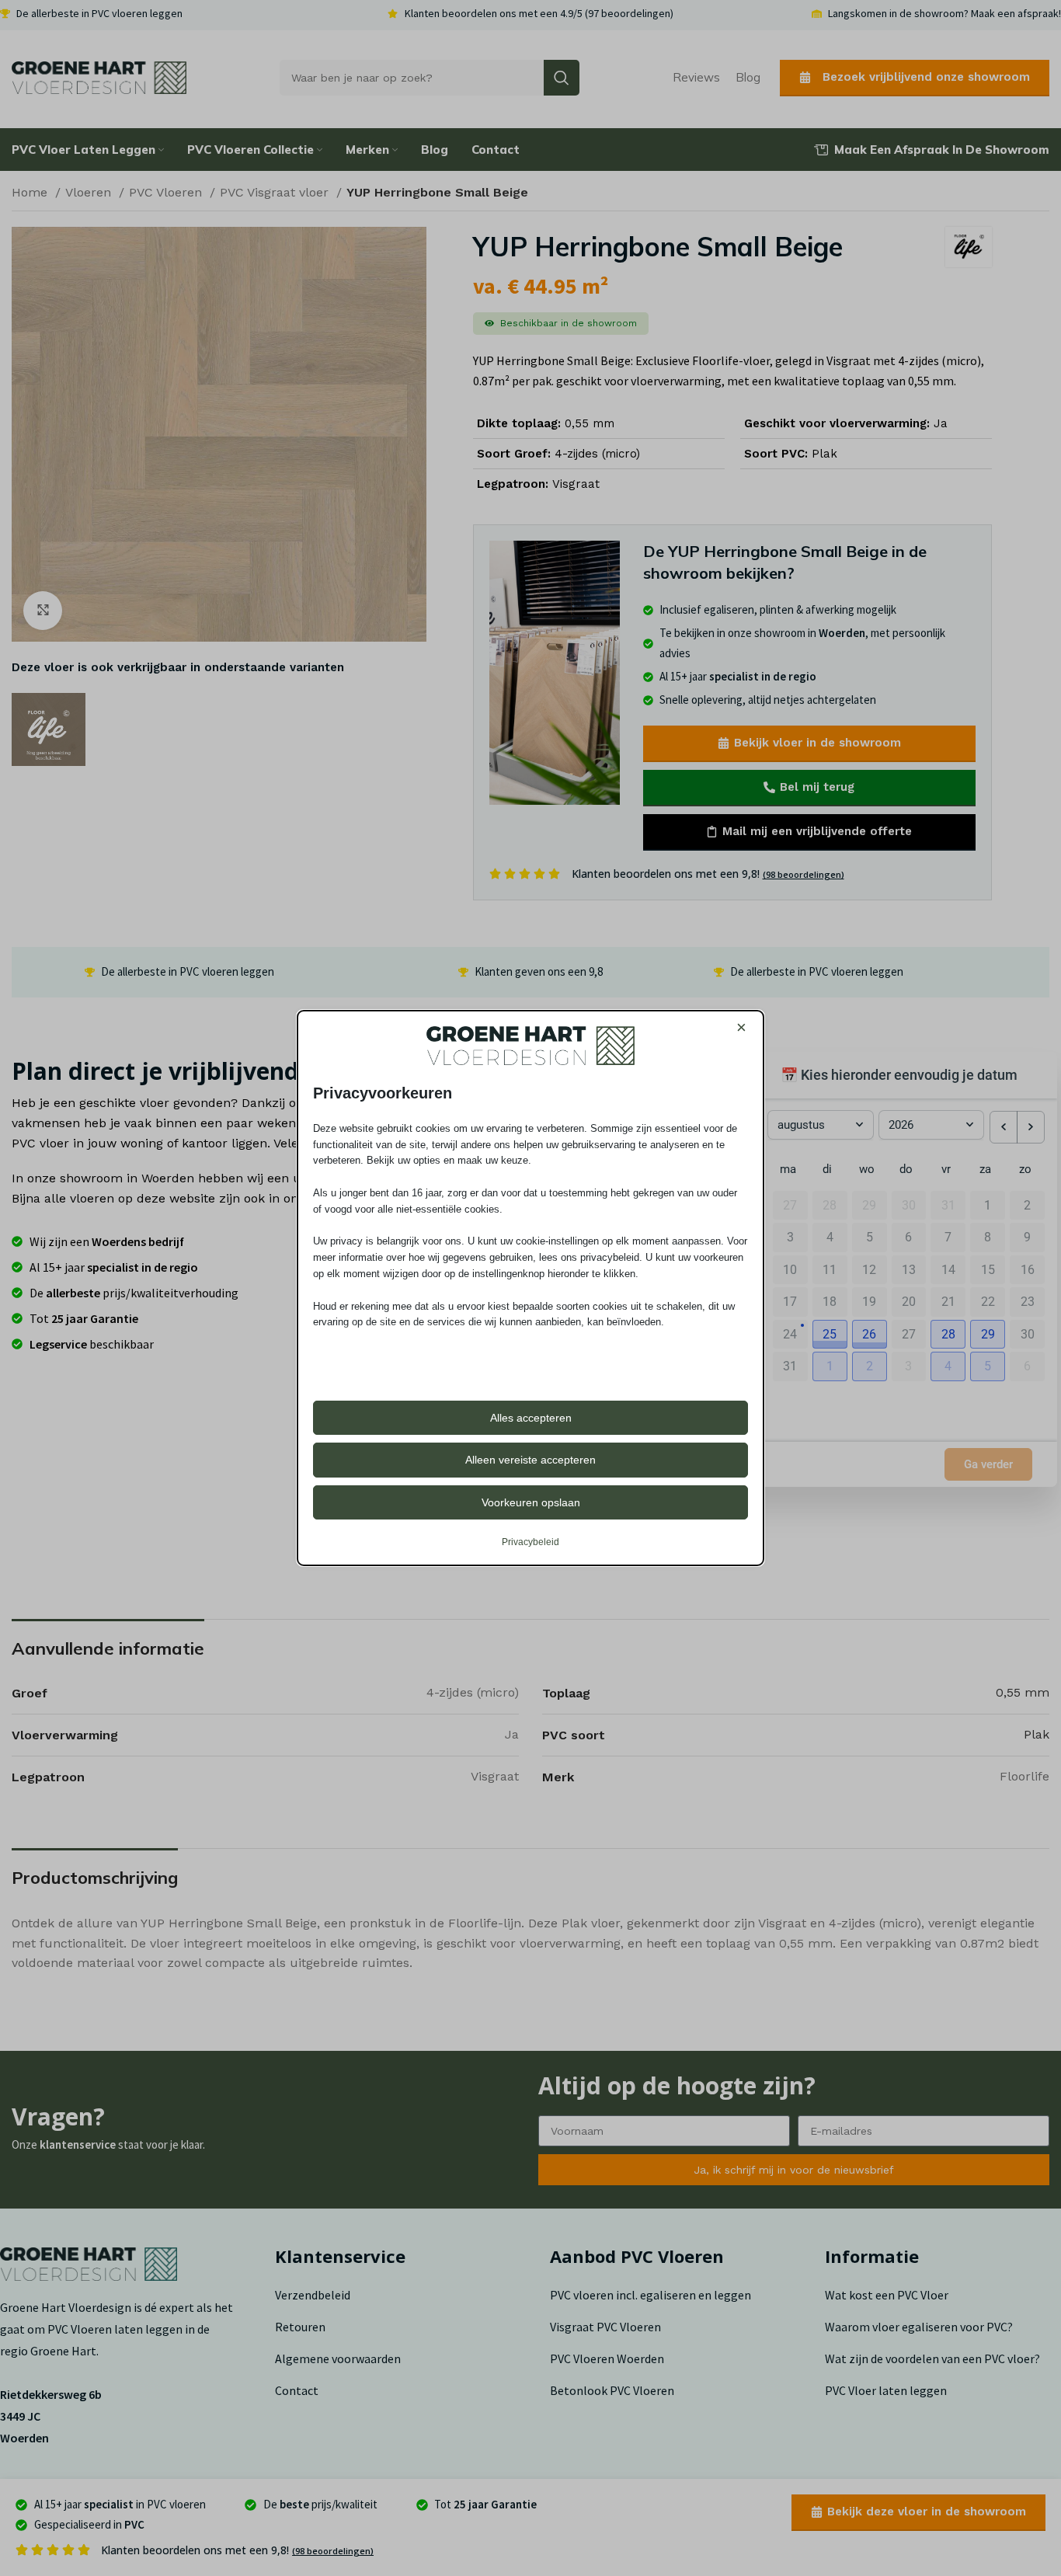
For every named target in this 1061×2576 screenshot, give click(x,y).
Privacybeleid (530, 1542)
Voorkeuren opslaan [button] (531, 1502)
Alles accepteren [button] (531, 1418)
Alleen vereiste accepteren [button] (530, 1460)
